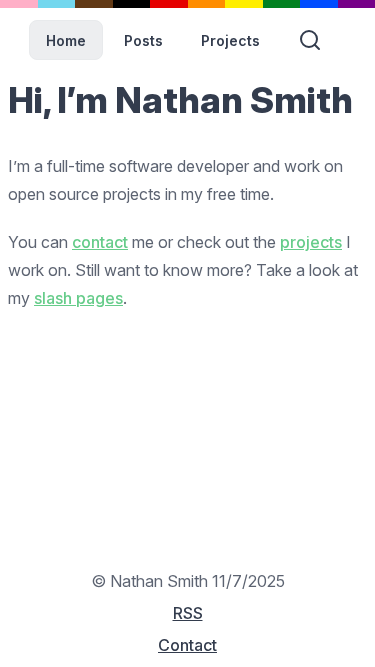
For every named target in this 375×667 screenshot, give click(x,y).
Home (66, 40)
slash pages (78, 298)
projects (311, 242)
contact (100, 242)
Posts (143, 40)
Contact (187, 645)
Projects (230, 40)
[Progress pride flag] (187, 4)
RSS (188, 613)
